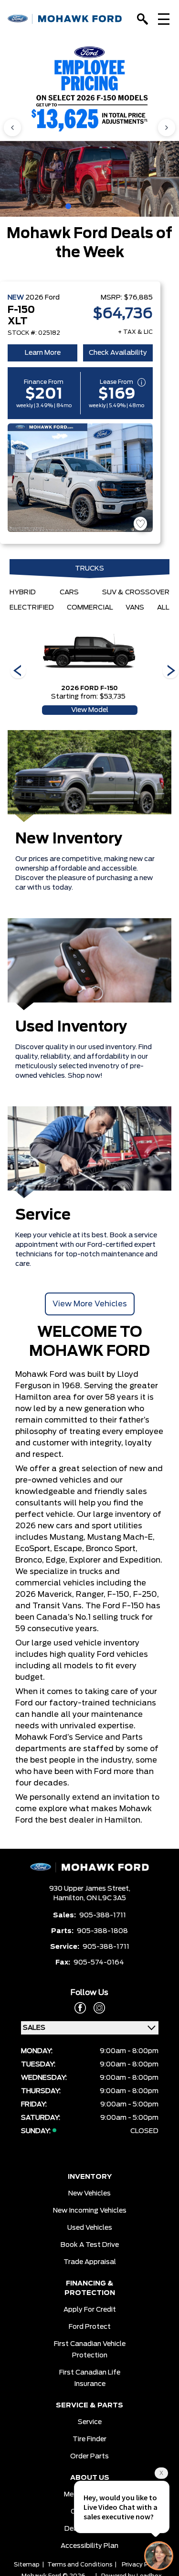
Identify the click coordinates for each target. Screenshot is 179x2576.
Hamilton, (70, 1898)
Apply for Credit (90, 2310)
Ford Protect (90, 2327)
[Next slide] (167, 128)
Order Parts (89, 2456)
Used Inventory (71, 1027)
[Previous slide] (12, 128)
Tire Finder (89, 2439)
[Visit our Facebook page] (80, 2008)
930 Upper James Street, (90, 1889)
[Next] (18, 672)
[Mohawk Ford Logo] (65, 19)
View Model (90, 710)
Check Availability (118, 353)
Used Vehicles (90, 2228)
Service (43, 1215)
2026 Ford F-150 (89, 688)
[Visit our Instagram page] (95, 2008)
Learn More (43, 353)
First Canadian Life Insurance (90, 2378)
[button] (68, 206)
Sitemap (27, 2565)
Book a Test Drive (90, 2245)
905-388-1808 (102, 1931)
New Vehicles (89, 2194)
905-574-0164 (99, 1963)
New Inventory (69, 839)
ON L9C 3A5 (106, 1898)
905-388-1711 (103, 1915)
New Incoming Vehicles (90, 2211)
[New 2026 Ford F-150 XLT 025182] (80, 478)
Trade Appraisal (90, 2262)
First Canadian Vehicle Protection (90, 2350)
